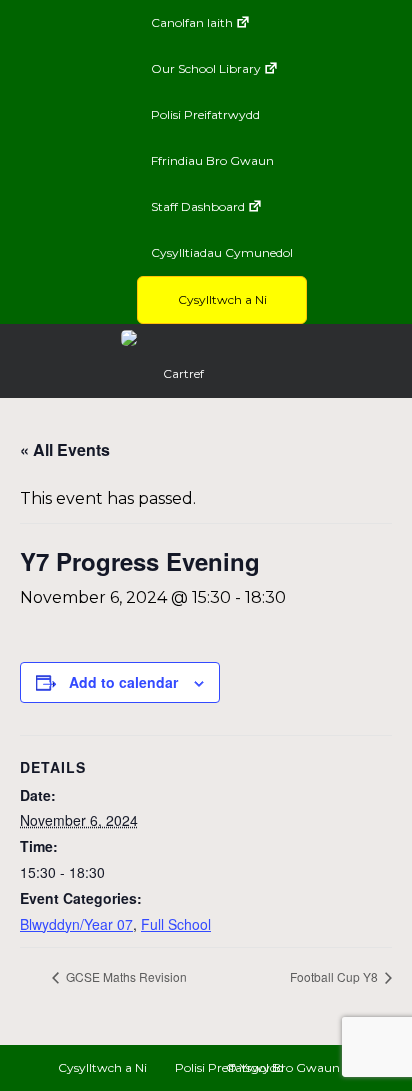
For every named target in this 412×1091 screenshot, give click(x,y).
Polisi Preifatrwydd (205, 114)
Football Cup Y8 (335, 976)
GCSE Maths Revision (125, 976)
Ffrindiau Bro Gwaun (212, 160)
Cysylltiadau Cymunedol (222, 252)
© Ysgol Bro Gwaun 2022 (299, 1067)
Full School (176, 924)
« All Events (65, 449)
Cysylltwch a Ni (222, 299)
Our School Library (206, 68)
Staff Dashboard (198, 206)
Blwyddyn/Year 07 (76, 924)
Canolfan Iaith (192, 22)
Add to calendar (123, 682)
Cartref (183, 373)
